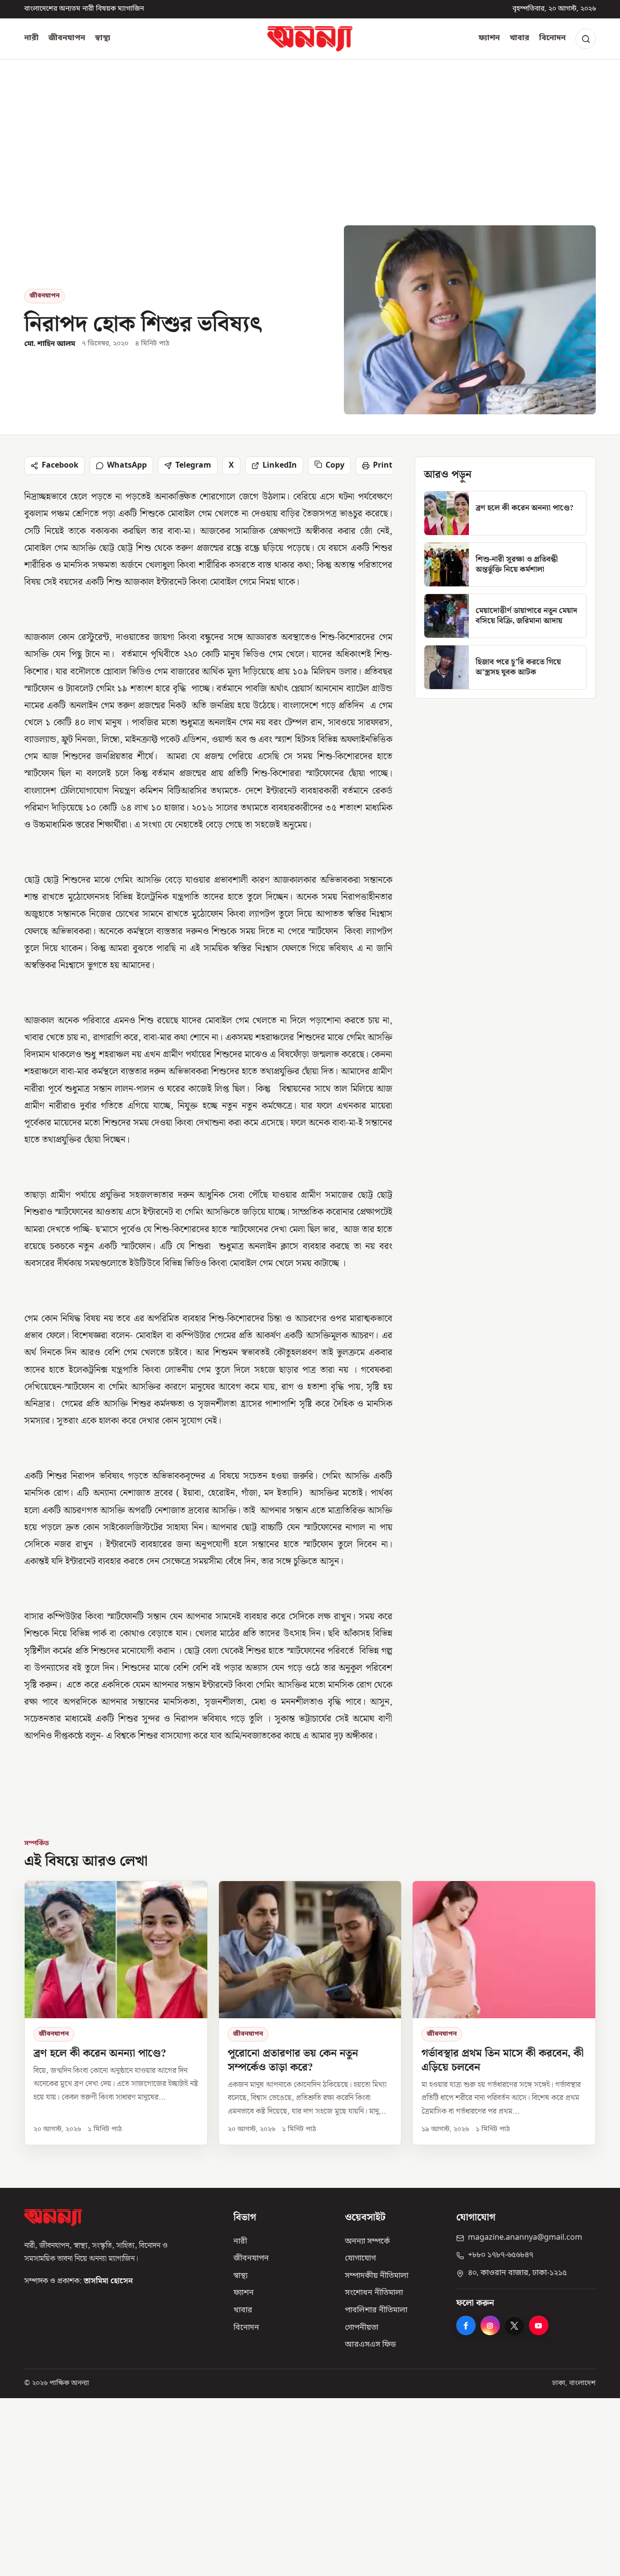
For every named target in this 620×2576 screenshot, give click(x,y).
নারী (31, 38)
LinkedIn (280, 466)
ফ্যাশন (489, 38)
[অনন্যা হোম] (310, 39)
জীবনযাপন (67, 38)
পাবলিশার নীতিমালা (376, 2310)
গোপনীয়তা (362, 2328)
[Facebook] (466, 2325)
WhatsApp (127, 466)
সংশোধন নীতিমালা (374, 2293)
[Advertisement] (310, 153)
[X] (514, 2325)
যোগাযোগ (360, 2259)
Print (383, 466)
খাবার (519, 38)
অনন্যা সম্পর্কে (367, 2242)
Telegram (193, 466)
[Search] (586, 39)
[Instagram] (490, 2325)
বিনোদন (552, 38)
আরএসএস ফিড (370, 2345)
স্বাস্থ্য (103, 38)
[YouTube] (539, 2325)
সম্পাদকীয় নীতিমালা (377, 2276)
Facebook (60, 466)
